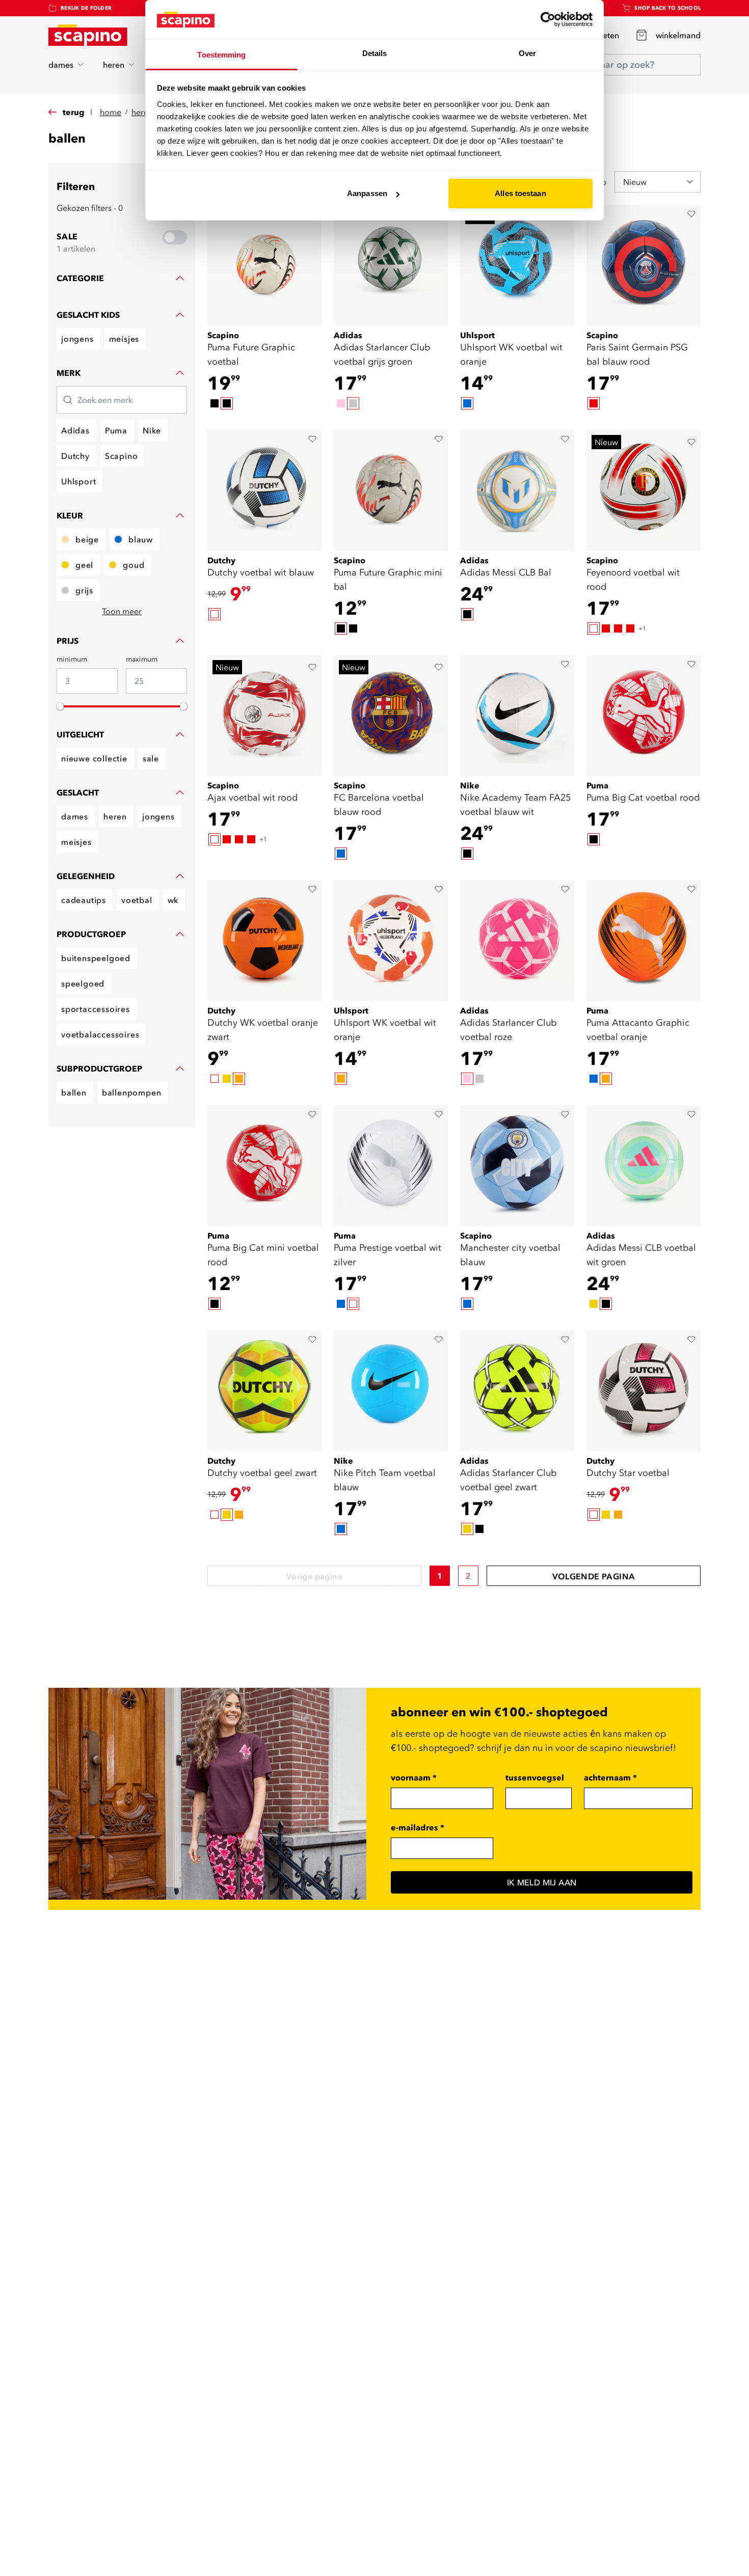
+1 (642, 628)
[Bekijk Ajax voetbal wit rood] (264, 716)
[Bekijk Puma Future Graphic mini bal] (391, 490)
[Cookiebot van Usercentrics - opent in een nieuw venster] (548, 19)
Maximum (142, 659)
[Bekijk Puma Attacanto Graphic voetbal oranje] (644, 941)
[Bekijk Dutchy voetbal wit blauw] (264, 490)
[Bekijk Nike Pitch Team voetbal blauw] (391, 1391)
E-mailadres (418, 1827)
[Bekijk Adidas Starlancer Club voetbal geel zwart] (517, 1391)
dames (61, 65)
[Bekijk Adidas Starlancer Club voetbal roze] (517, 941)
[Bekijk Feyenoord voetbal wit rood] (644, 490)
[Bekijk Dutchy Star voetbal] (644, 1391)
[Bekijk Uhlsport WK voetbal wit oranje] (517, 265)
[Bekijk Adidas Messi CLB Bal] (517, 490)
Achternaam (610, 1777)
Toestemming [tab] (221, 55)
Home (111, 112)
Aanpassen (367, 193)
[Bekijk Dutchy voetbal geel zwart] (264, 1391)
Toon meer (122, 611)
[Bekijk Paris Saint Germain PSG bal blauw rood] (644, 265)
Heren (142, 112)
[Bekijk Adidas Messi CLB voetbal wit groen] (644, 1166)
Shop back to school (667, 8)
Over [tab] (527, 53)
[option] (215, 403)
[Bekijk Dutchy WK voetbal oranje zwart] (264, 941)
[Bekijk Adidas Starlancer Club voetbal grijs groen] (391, 265)
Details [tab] (375, 53)
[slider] (60, 706)
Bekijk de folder (86, 8)
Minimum (72, 659)
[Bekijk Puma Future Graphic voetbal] (264, 265)
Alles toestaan (520, 193)
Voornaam (414, 1777)
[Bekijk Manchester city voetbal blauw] (517, 1166)
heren (114, 65)
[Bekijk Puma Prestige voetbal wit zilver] (391, 1166)
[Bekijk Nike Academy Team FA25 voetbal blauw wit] (517, 716)
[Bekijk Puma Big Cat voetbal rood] (644, 716)
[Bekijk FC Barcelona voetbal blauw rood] (391, 716)
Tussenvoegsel (535, 1777)
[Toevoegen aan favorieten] (691, 214)
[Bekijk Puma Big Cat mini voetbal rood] (264, 1166)
